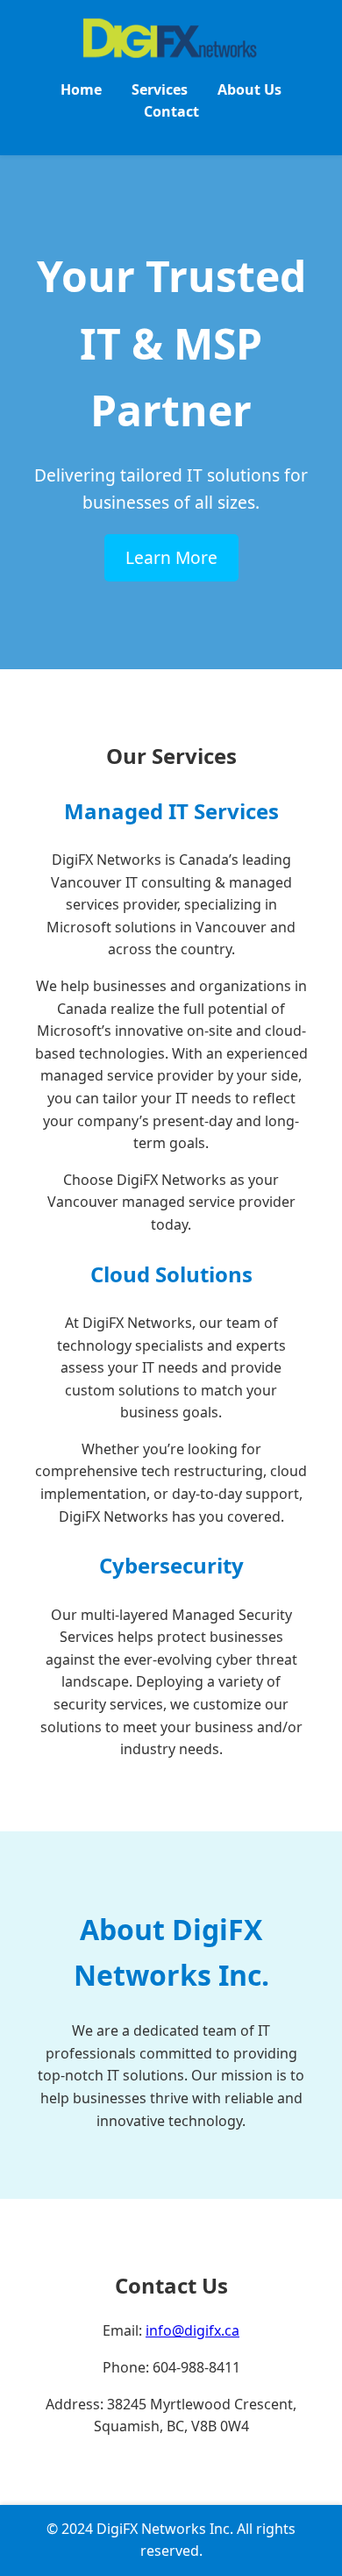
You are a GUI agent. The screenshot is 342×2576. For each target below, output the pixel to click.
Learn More (171, 557)
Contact (171, 111)
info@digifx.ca (192, 2330)
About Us (249, 89)
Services (160, 89)
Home (81, 89)
